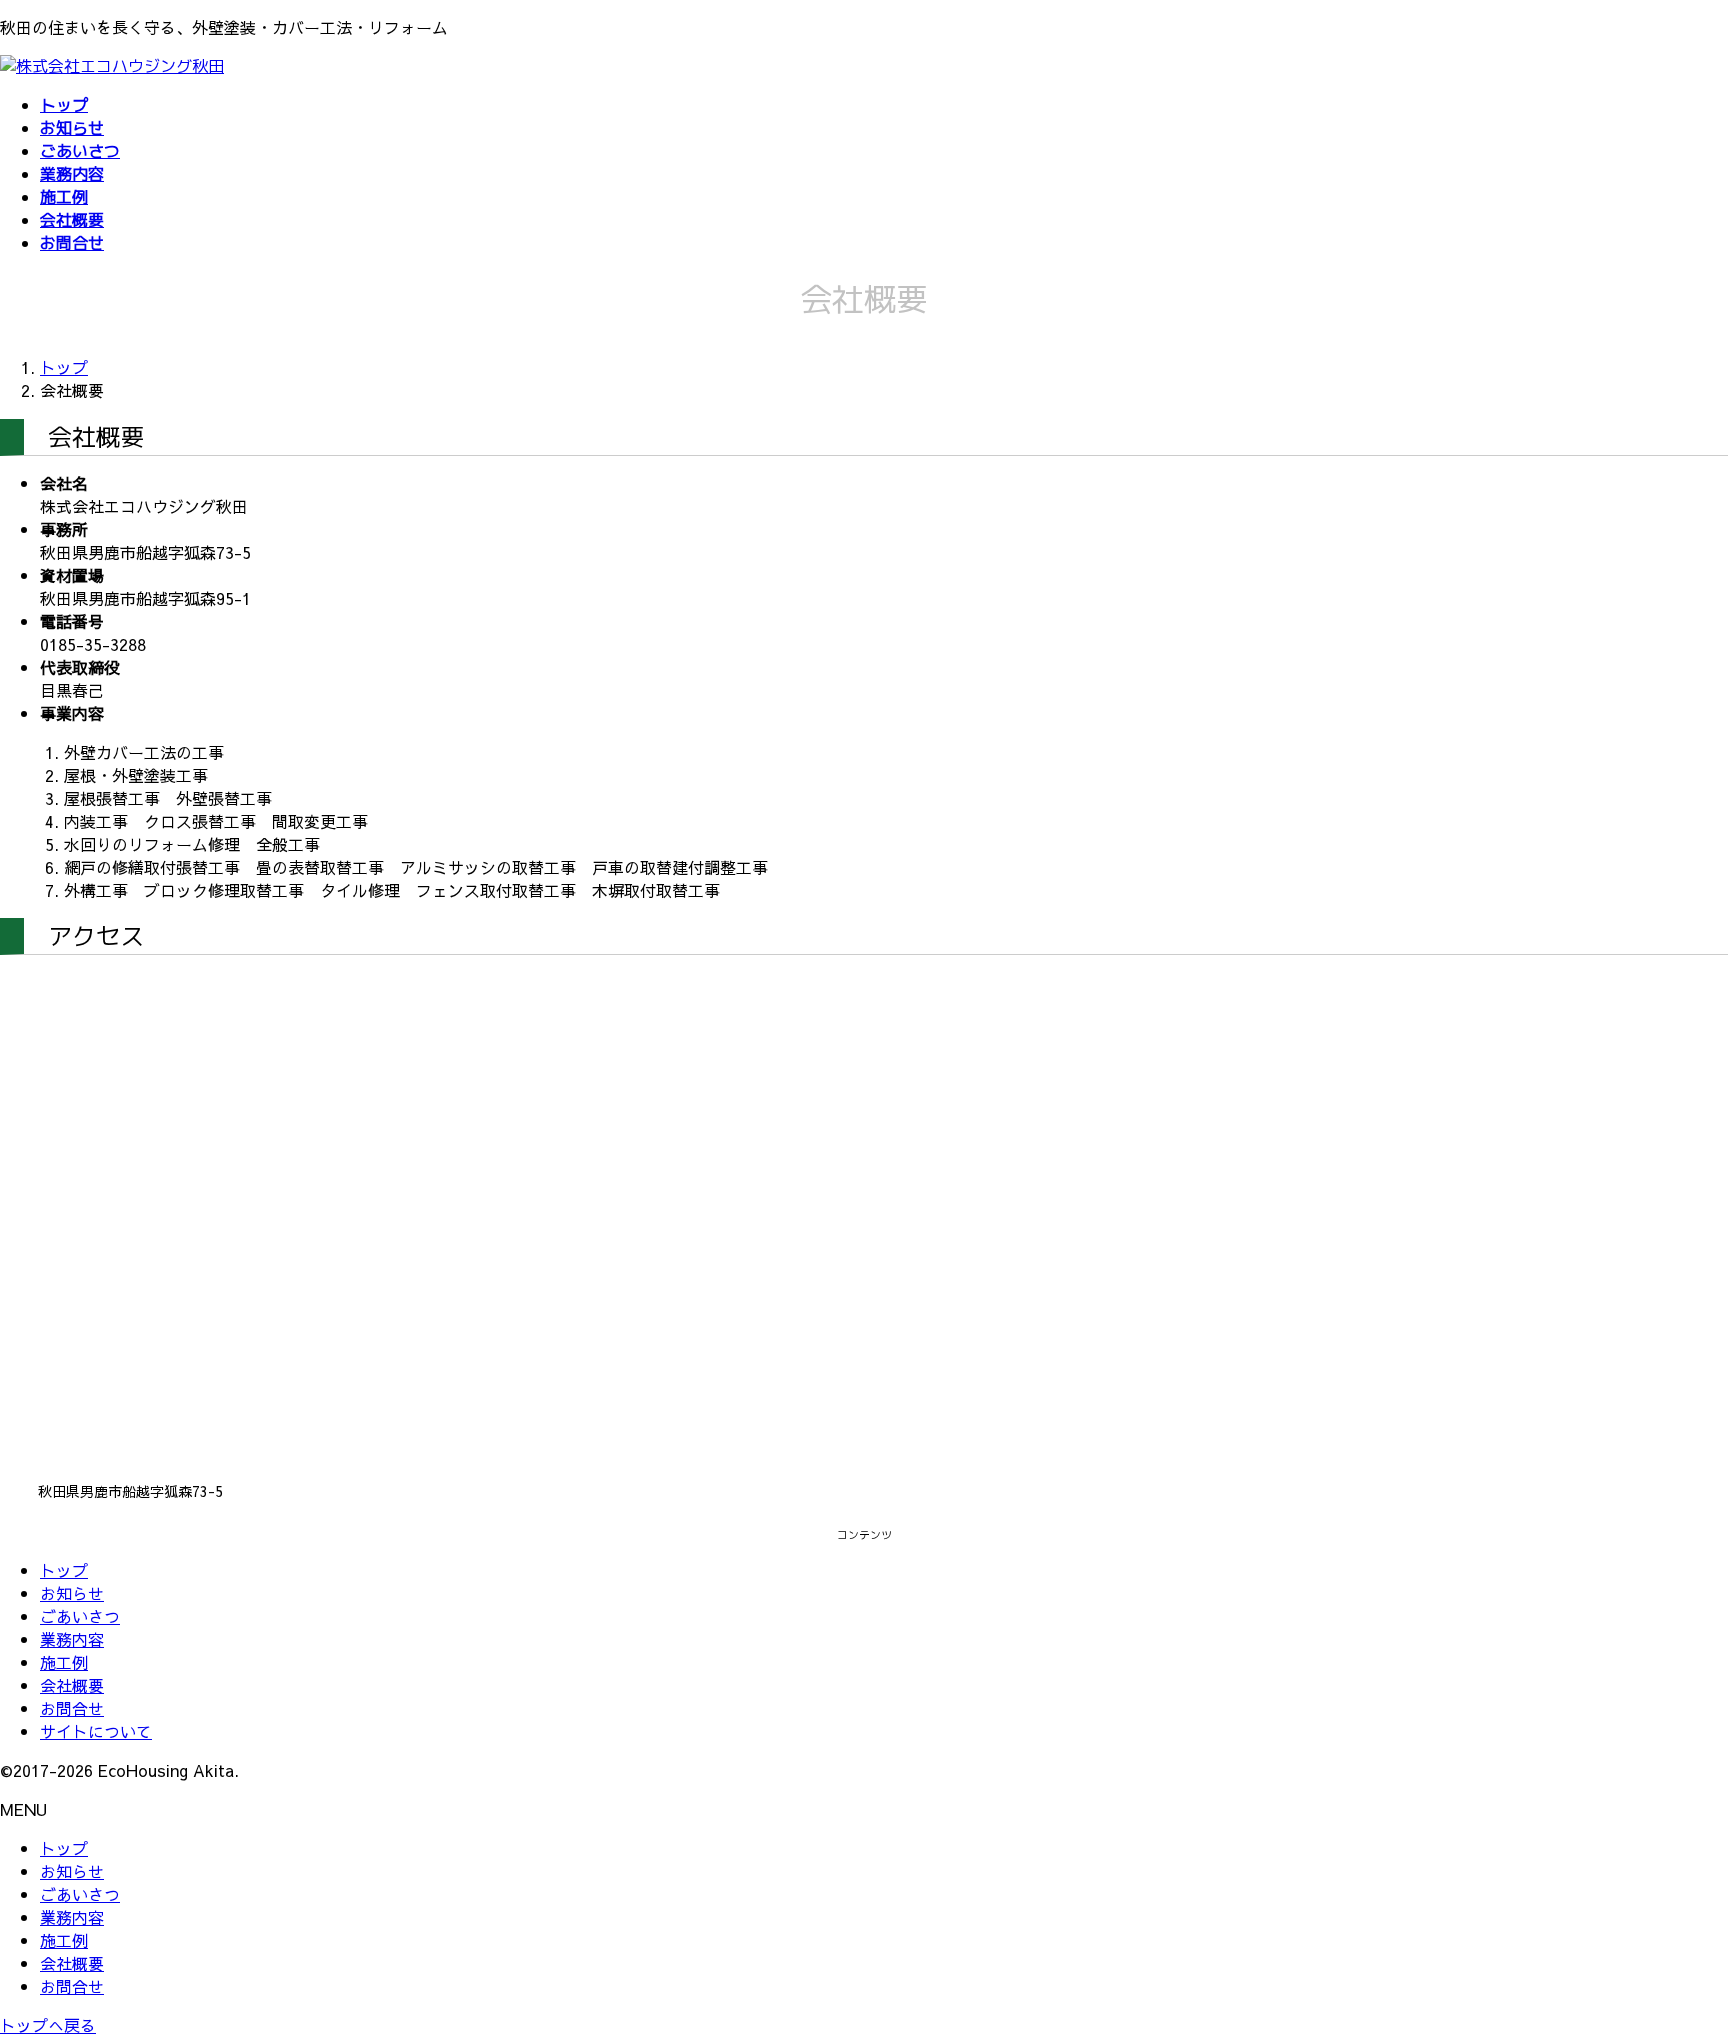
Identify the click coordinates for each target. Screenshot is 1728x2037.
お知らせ (72, 1593)
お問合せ (72, 1708)
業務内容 (72, 1639)
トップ (64, 1570)
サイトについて (96, 1731)
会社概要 (72, 1685)
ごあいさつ (80, 1616)
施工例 (64, 1662)
